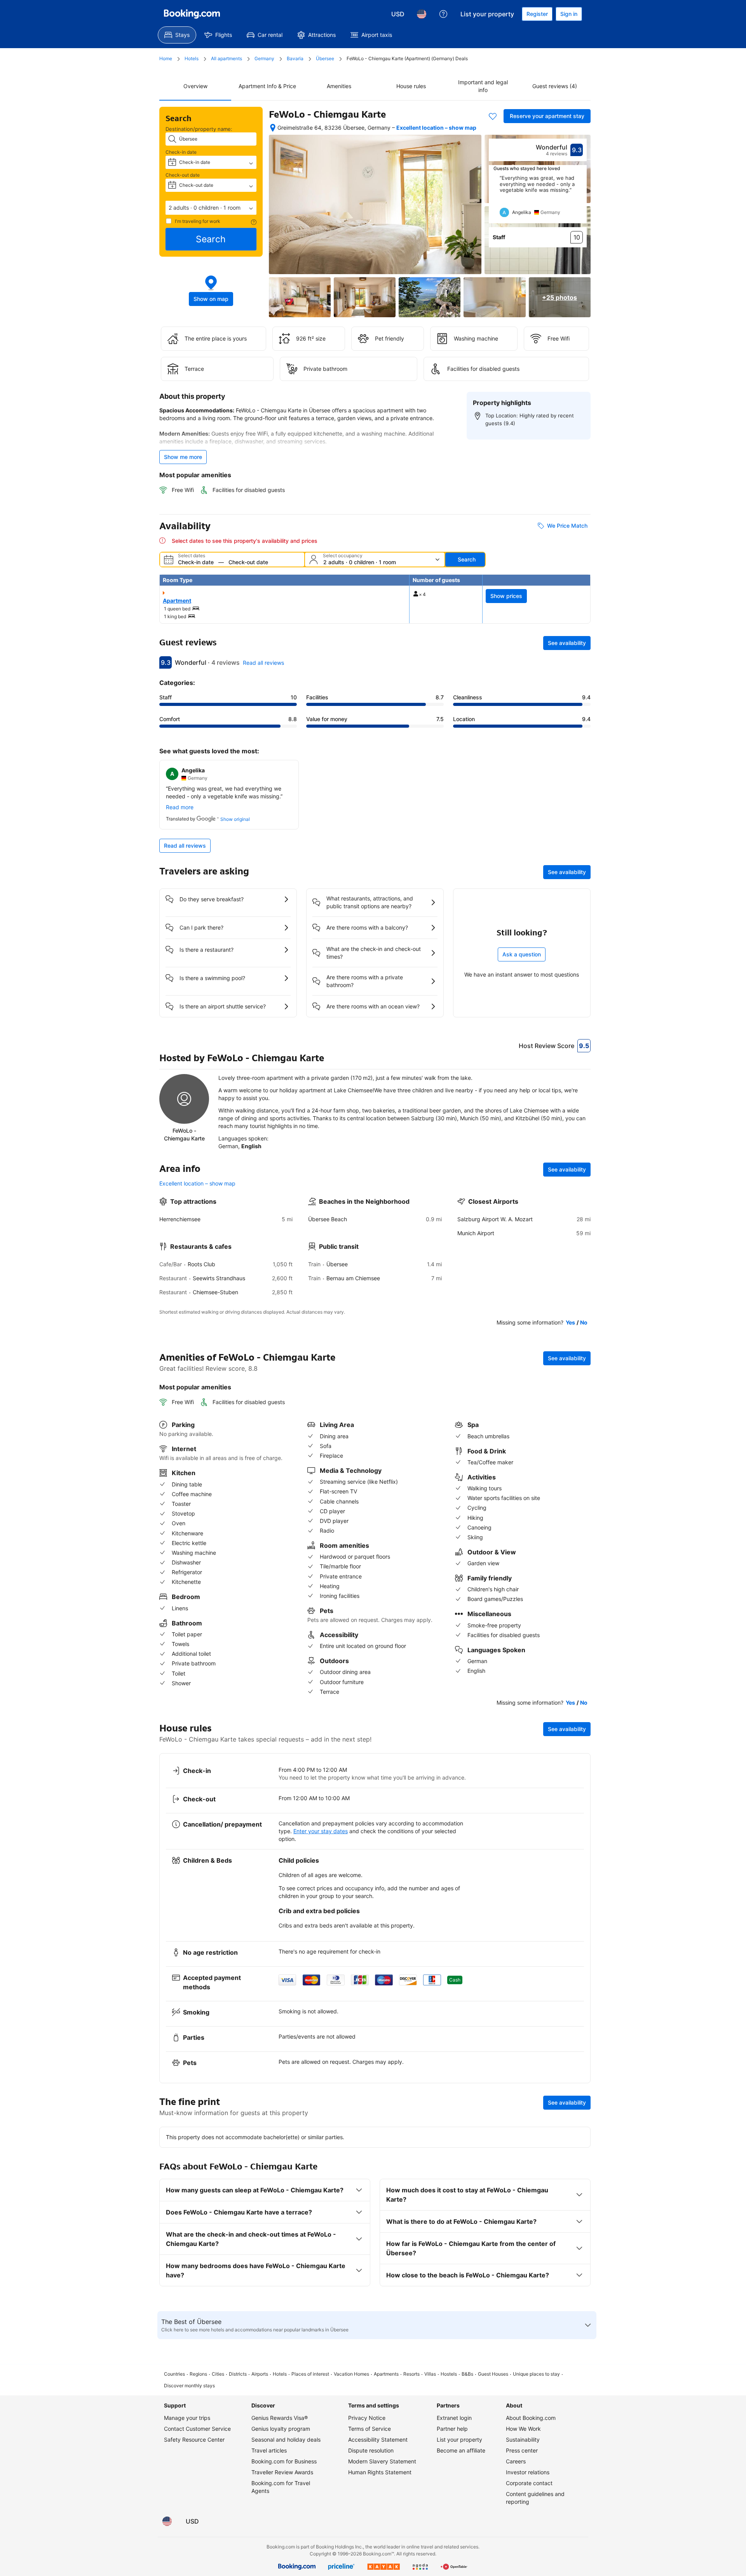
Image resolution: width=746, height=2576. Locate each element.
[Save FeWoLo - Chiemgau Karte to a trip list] (493, 116)
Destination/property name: (199, 129)
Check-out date (183, 175)
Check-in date (181, 152)
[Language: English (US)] (422, 14)
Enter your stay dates (321, 1831)
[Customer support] (443, 14)
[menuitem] (177, 35)
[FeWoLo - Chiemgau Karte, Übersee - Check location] (273, 128)
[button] (211, 208)
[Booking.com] (192, 14)
